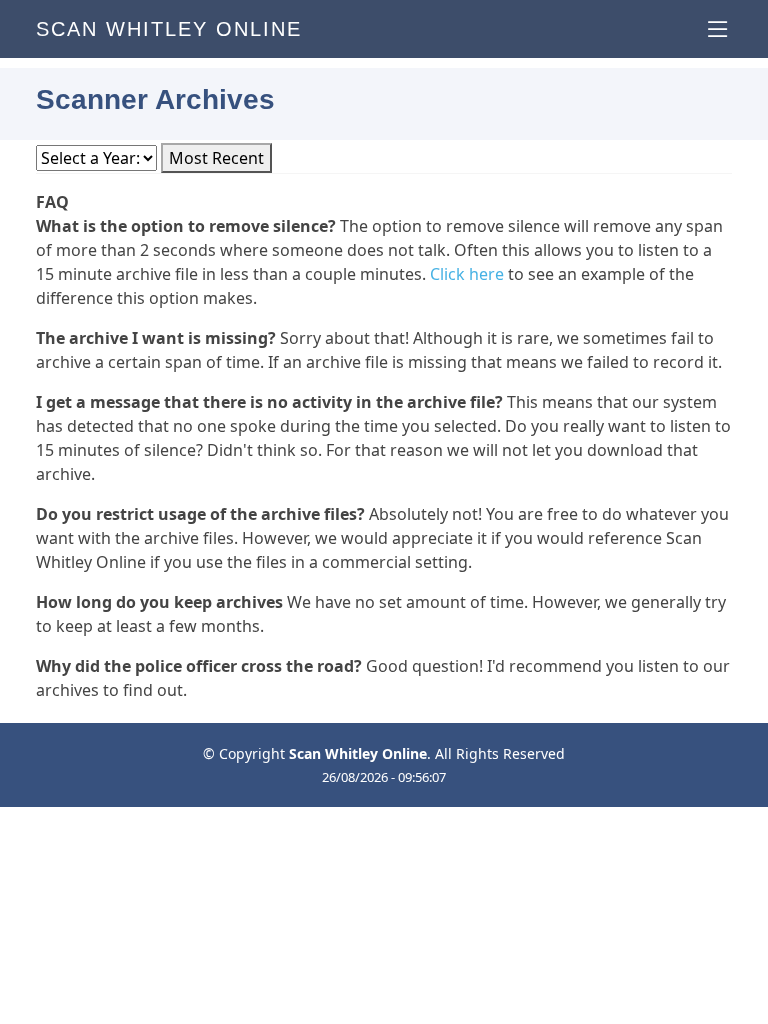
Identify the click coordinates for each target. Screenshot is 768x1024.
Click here (467, 274)
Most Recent (216, 158)
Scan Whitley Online (169, 29)
